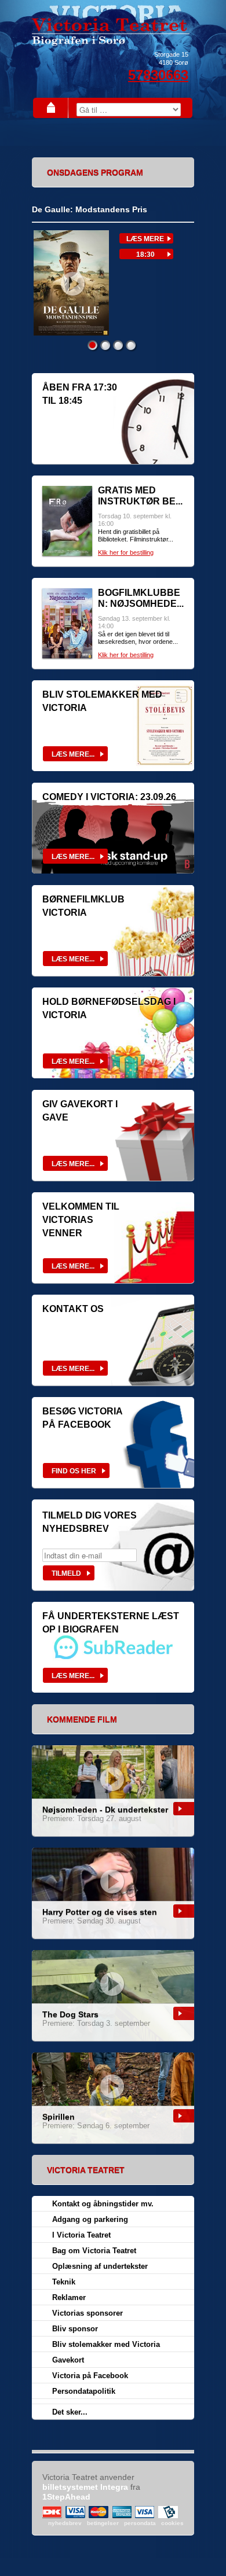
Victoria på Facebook (90, 2376)
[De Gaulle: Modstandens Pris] (70, 333)
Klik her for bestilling (126, 552)
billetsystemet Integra (85, 2487)
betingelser (103, 2523)
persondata (140, 2523)
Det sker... (70, 2412)
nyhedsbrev (65, 2523)
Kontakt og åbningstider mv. (103, 2204)
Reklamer (69, 2297)
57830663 (158, 75)
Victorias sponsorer (88, 2313)
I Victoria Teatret (81, 2235)
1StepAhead (66, 2497)
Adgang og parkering (90, 2219)
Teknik (64, 2282)
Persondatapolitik (84, 2391)
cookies (172, 2523)
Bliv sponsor (75, 2329)
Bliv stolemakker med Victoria (106, 2344)
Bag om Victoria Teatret (94, 2251)
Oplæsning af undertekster (100, 2266)
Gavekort (68, 2360)
